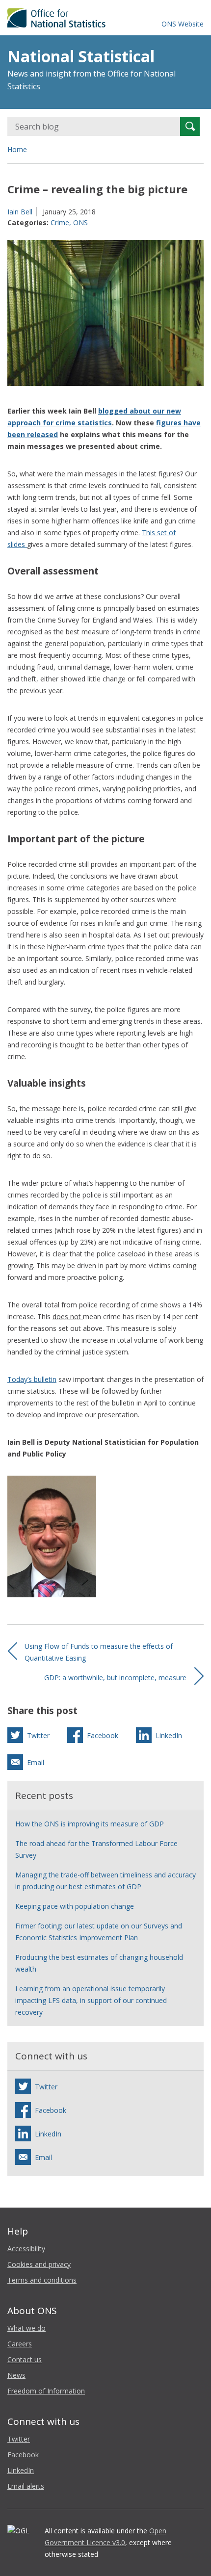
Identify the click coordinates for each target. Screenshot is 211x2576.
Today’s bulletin (32, 1379)
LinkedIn (21, 2470)
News (16, 2375)
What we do (26, 2328)
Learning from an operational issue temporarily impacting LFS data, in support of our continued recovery (91, 2000)
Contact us (25, 2359)
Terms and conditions (42, 2280)
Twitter (19, 2439)
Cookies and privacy (39, 2264)
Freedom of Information (46, 2391)
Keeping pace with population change (75, 1906)
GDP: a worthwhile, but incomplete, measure (115, 1678)
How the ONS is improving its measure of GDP (90, 1824)
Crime (60, 222)
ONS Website (183, 24)
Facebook (23, 2455)
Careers (20, 2344)
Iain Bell (20, 212)
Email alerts (26, 2486)
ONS (80, 222)
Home (17, 149)
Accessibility (26, 2249)
